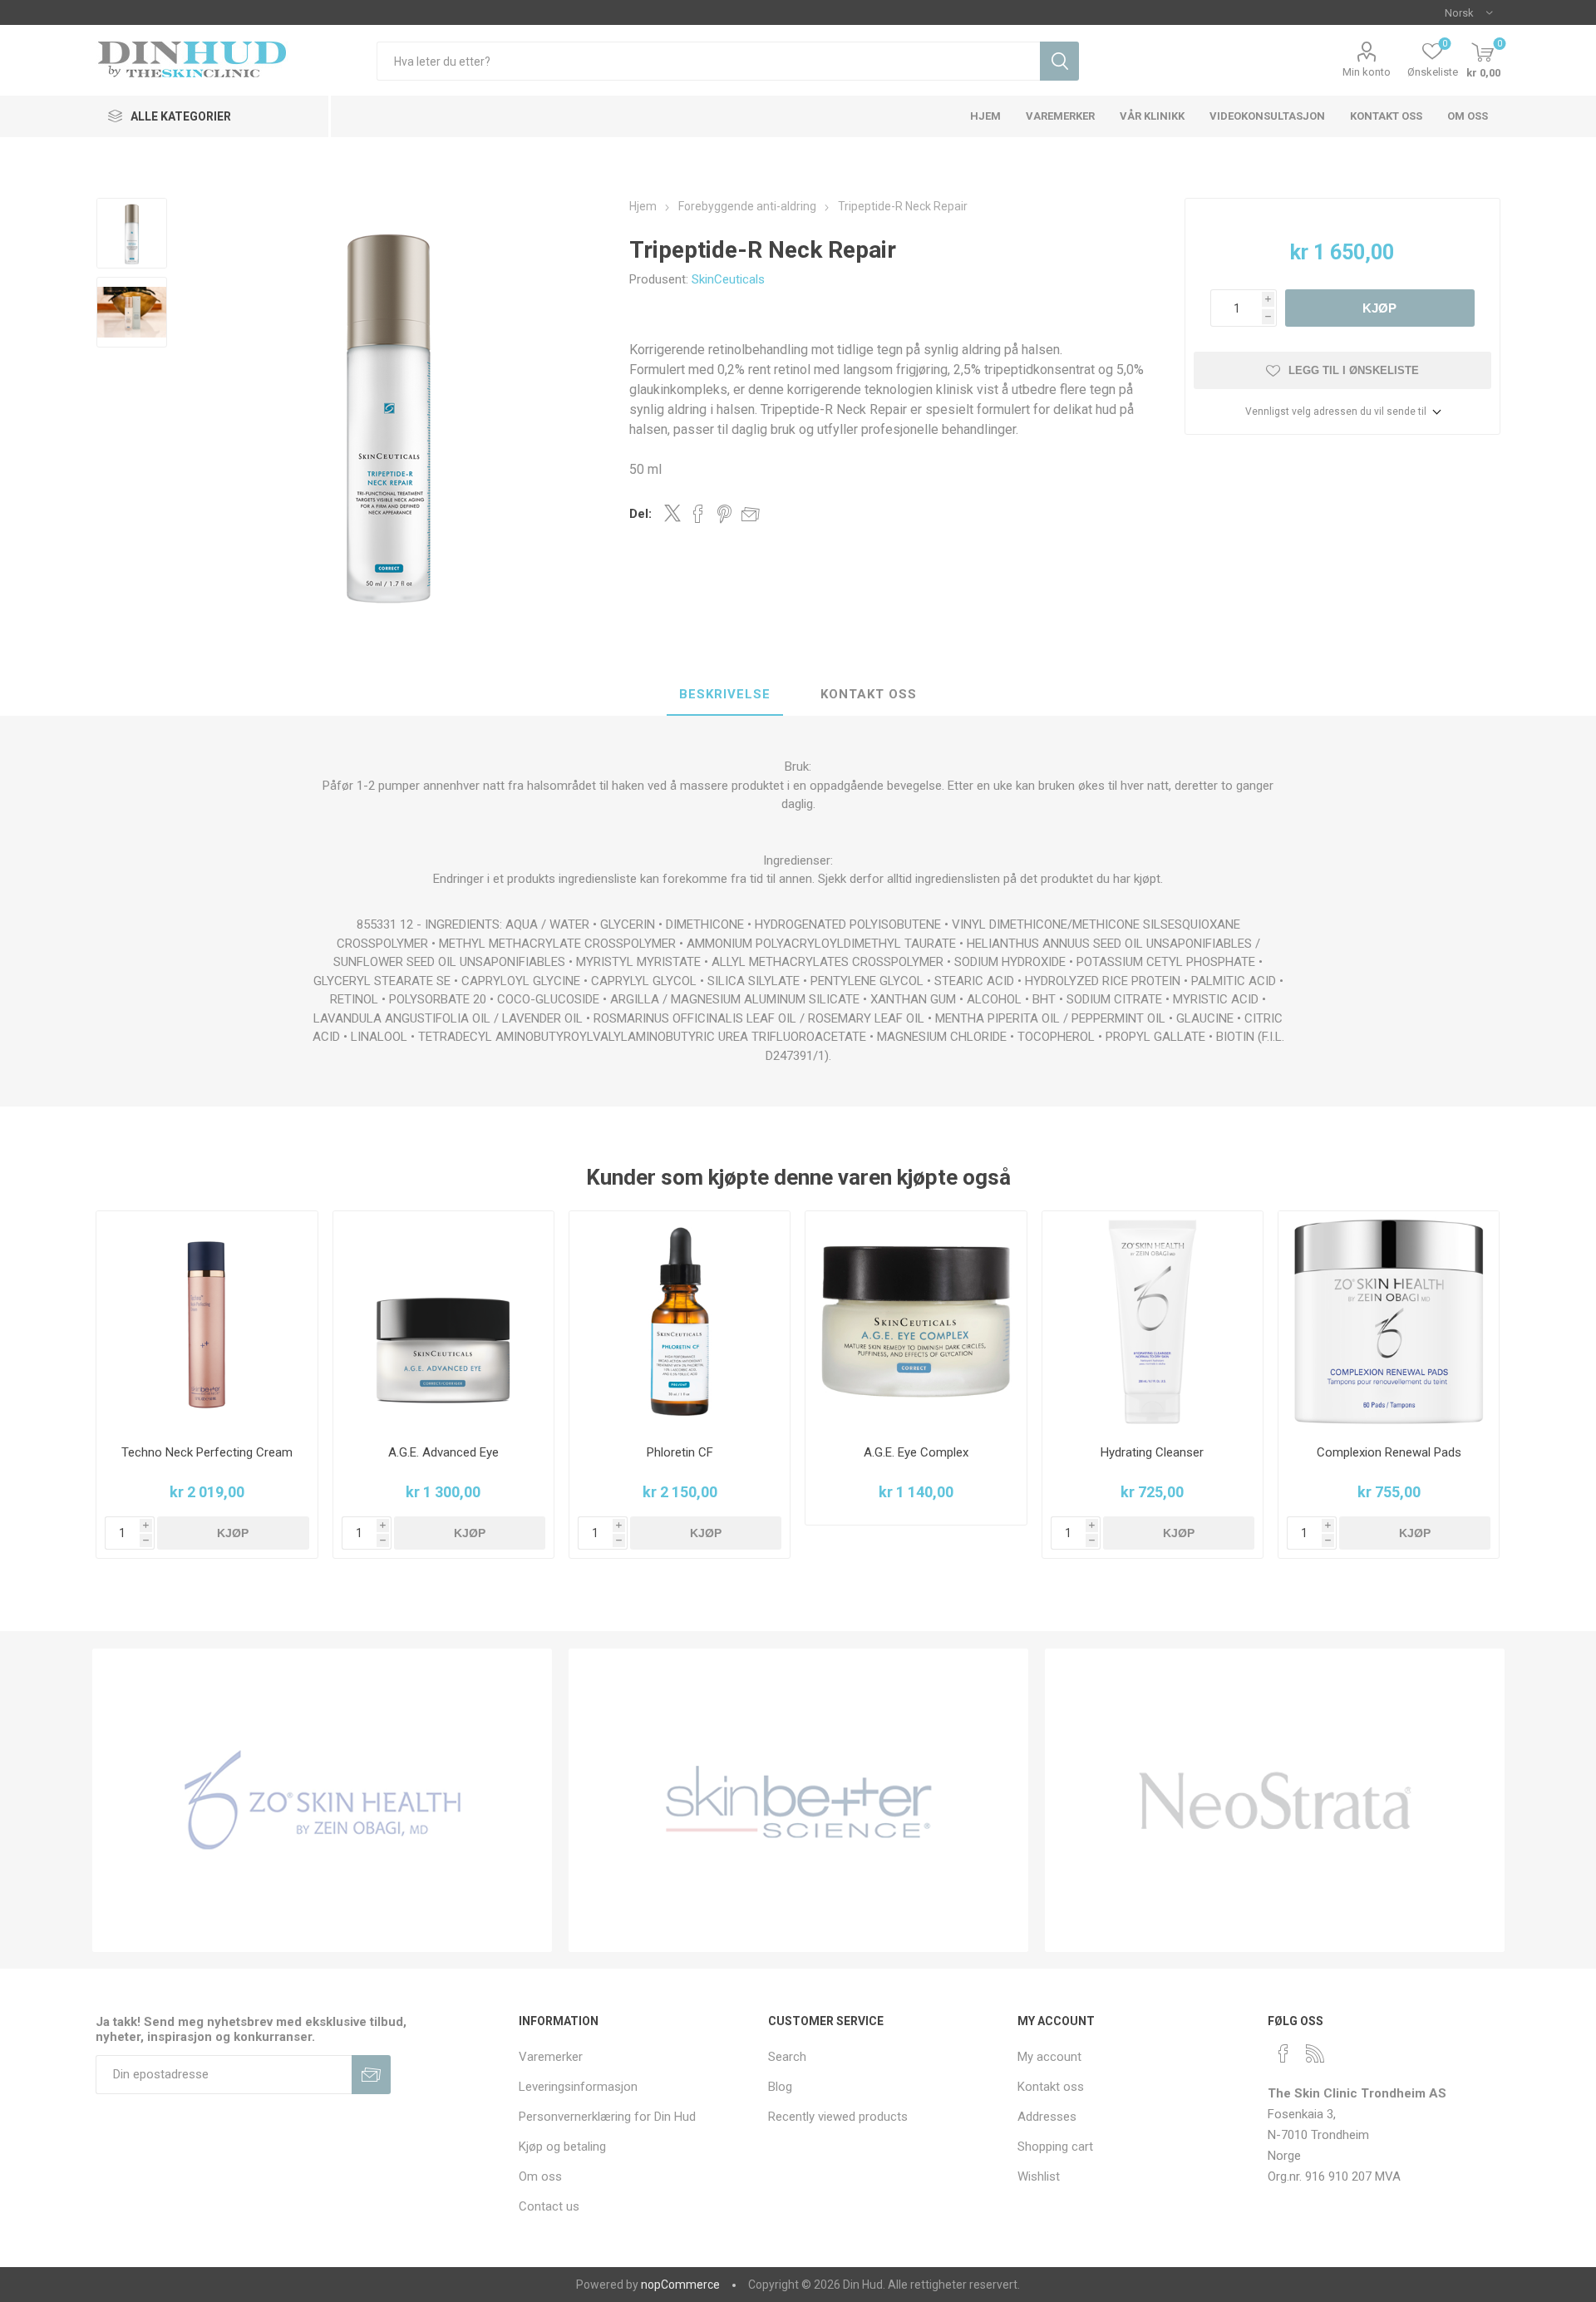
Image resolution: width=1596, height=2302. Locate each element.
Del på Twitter (672, 513)
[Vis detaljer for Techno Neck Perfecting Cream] (207, 1321)
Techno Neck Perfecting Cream (207, 1452)
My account (1049, 2057)
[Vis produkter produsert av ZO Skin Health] (322, 1800)
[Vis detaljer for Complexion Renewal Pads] (1389, 1321)
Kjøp (1379, 308)
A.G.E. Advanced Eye (443, 1452)
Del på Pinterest (724, 514)
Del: (640, 514)
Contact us (549, 2206)
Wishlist (1039, 2176)
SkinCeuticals (728, 279)
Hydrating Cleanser (1152, 1452)
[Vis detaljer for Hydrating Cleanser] (1153, 1321)
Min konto (1367, 72)
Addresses (1047, 2117)
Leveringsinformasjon (578, 2087)
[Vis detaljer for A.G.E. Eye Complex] (916, 1321)
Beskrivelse (725, 694)
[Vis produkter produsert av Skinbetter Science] (798, 1800)
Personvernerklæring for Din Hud (607, 2117)
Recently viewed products (838, 2117)
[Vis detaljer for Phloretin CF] (680, 1321)
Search (787, 2057)
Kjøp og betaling (562, 2147)
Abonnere (371, 2075)
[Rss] (1315, 2053)
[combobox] (708, 61)
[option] (132, 233)
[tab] (725, 695)
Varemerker (551, 2057)
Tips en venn (751, 514)
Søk (1059, 61)
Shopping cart (1055, 2147)
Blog (780, 2087)
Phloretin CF (680, 1452)
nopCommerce (680, 2285)
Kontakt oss (869, 694)
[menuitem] (635, 2057)
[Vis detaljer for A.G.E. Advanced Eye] (443, 1321)
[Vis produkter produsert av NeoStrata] (1275, 1800)
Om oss (540, 2176)
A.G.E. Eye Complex (916, 1452)
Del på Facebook (698, 514)
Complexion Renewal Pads (1389, 1452)
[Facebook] (1283, 2053)
